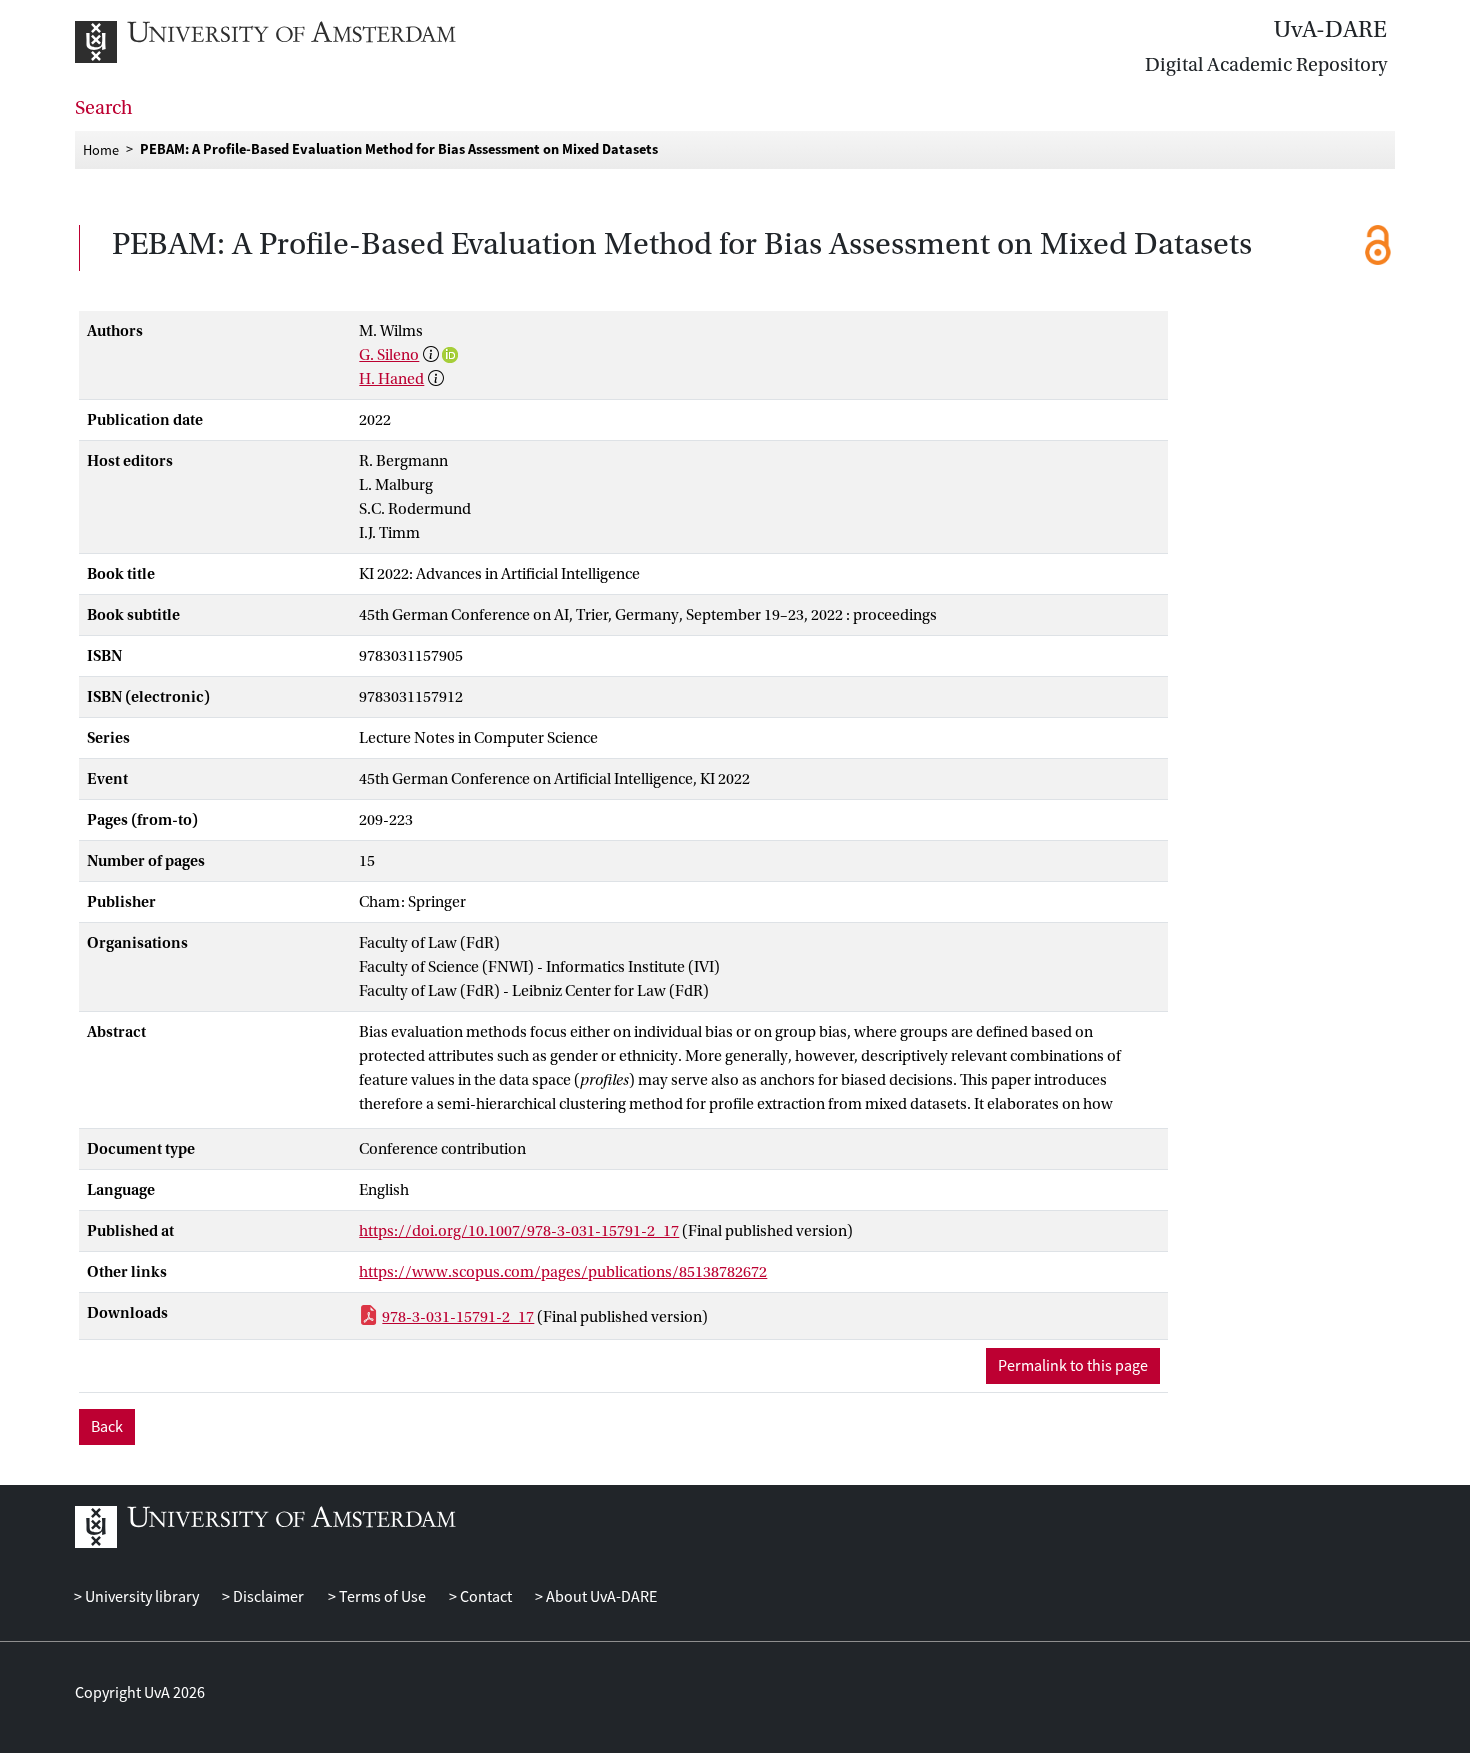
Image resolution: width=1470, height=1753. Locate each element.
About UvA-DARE (600, 1597)
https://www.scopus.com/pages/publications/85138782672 (563, 1272)
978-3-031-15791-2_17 (458, 1317)
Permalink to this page (1073, 1366)
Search (104, 108)
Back (107, 1427)
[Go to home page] (287, 42)
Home (101, 149)
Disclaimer (267, 1597)
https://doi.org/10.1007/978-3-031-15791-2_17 (519, 1231)
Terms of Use (380, 1597)
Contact (484, 1597)
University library (140, 1597)
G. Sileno (389, 355)
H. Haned (391, 379)
